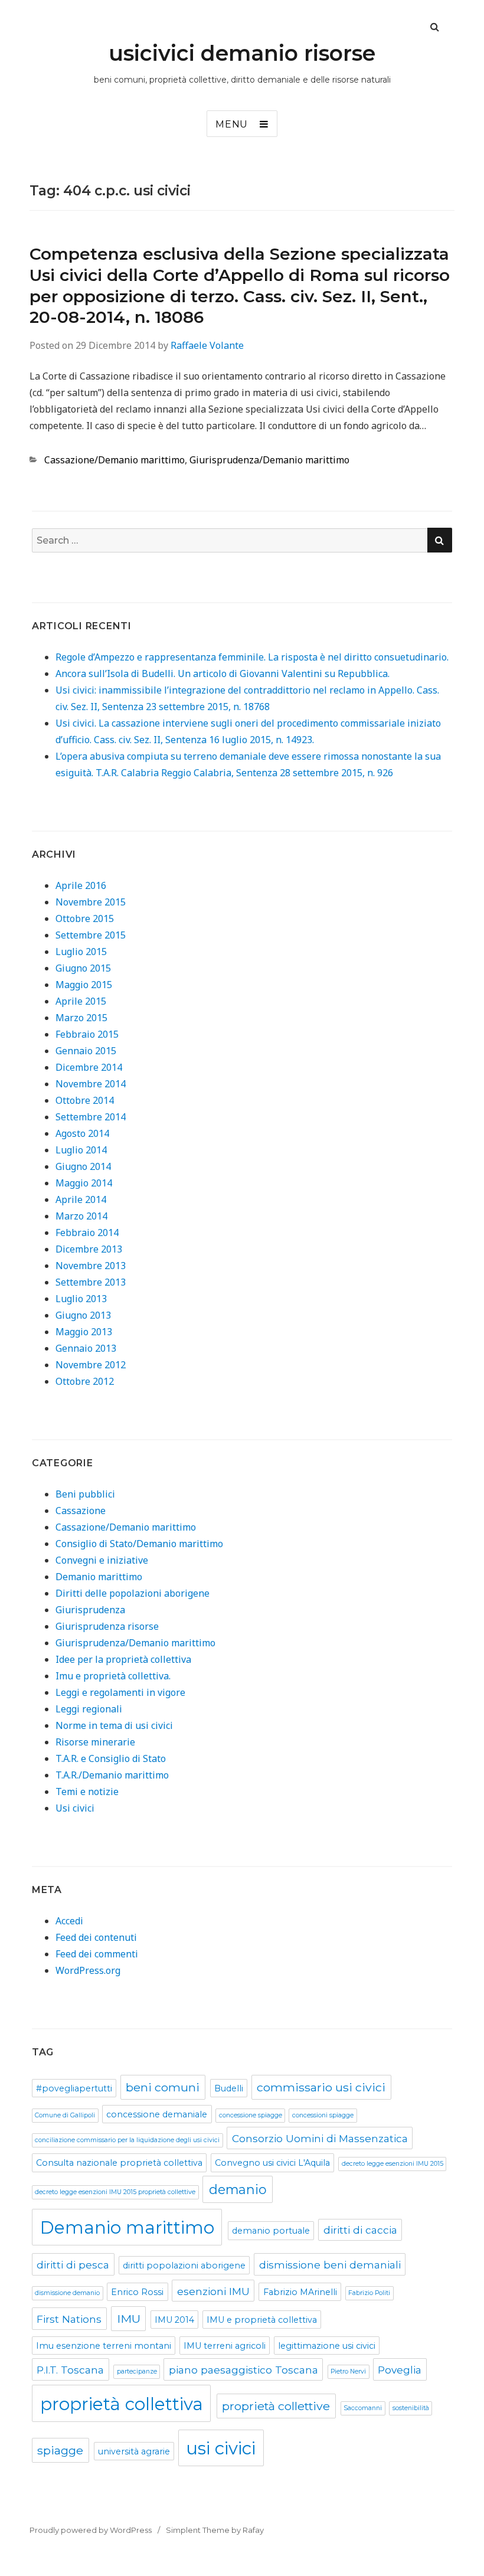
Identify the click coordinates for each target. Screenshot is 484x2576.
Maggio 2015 (84, 985)
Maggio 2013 (84, 1332)
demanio (238, 2189)
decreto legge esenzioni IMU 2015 (393, 2164)
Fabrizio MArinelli (300, 2292)
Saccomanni (363, 2408)
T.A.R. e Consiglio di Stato (111, 1758)
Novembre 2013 (91, 1266)
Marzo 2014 (81, 1216)
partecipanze (137, 2371)
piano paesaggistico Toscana (243, 2370)
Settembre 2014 (91, 1117)
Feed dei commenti (97, 1954)
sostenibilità (411, 2408)
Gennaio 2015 (86, 1051)
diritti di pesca (73, 2265)
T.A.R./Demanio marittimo (112, 1775)
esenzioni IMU (213, 2291)
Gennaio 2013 (86, 1348)
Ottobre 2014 (85, 1100)
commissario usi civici (321, 2087)
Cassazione (81, 1511)
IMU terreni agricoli (225, 2346)
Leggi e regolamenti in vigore (120, 1692)
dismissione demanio (67, 2293)
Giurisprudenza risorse (107, 1626)
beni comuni (163, 2087)
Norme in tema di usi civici (114, 1725)
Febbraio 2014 (87, 1233)
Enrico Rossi (137, 2292)
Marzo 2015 (81, 1018)
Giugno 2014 (83, 1166)
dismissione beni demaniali (330, 2265)
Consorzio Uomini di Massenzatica (320, 2138)
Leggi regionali (89, 1709)
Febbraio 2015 (87, 1034)
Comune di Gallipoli (65, 2115)
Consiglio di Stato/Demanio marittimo (139, 1544)
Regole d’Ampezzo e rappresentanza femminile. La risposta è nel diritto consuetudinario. (252, 657)
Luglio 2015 (81, 952)
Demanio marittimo (99, 1577)
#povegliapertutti (74, 2088)
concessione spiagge (251, 2115)
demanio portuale (271, 2231)
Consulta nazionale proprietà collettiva (119, 2163)
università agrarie (134, 2451)
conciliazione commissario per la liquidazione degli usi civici (127, 2140)
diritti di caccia (360, 2230)
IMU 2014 (174, 2320)
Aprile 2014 (81, 1199)
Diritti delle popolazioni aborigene (133, 1593)
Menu (232, 124)
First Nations (69, 2319)
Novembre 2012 (91, 1365)
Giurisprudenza (90, 1610)
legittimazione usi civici (327, 2346)
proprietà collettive (276, 2406)
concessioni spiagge (323, 2115)
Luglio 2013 (81, 1299)
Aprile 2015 (81, 1001)
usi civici (221, 2448)
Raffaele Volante (207, 345)
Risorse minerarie (95, 1742)
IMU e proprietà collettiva (262, 2320)
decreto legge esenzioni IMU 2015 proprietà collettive (115, 2192)
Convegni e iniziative (102, 1560)
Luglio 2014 (81, 1150)
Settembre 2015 (91, 935)
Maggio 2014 (84, 1183)
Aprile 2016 (81, 885)
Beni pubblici (85, 1494)
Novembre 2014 (91, 1084)
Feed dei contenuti (96, 1937)
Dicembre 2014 (89, 1067)
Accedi (69, 1921)
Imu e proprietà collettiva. (113, 1676)
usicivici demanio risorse (242, 53)
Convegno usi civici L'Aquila (272, 2163)
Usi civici (75, 1808)
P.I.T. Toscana (70, 2370)
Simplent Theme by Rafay (215, 2530)
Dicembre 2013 (89, 1249)
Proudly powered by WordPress (91, 2530)
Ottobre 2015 (85, 918)
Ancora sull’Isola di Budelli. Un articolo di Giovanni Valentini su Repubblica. (223, 674)
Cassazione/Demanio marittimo (115, 460)
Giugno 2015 (83, 968)
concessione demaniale (157, 2114)
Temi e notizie (87, 1792)
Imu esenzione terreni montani (104, 2346)
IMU (129, 2319)
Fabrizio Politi (369, 2293)
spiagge (60, 2450)
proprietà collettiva (122, 2404)
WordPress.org (88, 1970)
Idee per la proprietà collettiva (123, 1659)
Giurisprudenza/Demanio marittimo (269, 460)
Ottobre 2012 (85, 1381)
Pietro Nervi (348, 2371)
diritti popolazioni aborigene (184, 2266)
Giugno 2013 (83, 1315)
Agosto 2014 (82, 1133)
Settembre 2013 (91, 1282)
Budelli (229, 2088)
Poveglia (400, 2370)
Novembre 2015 (91, 902)
